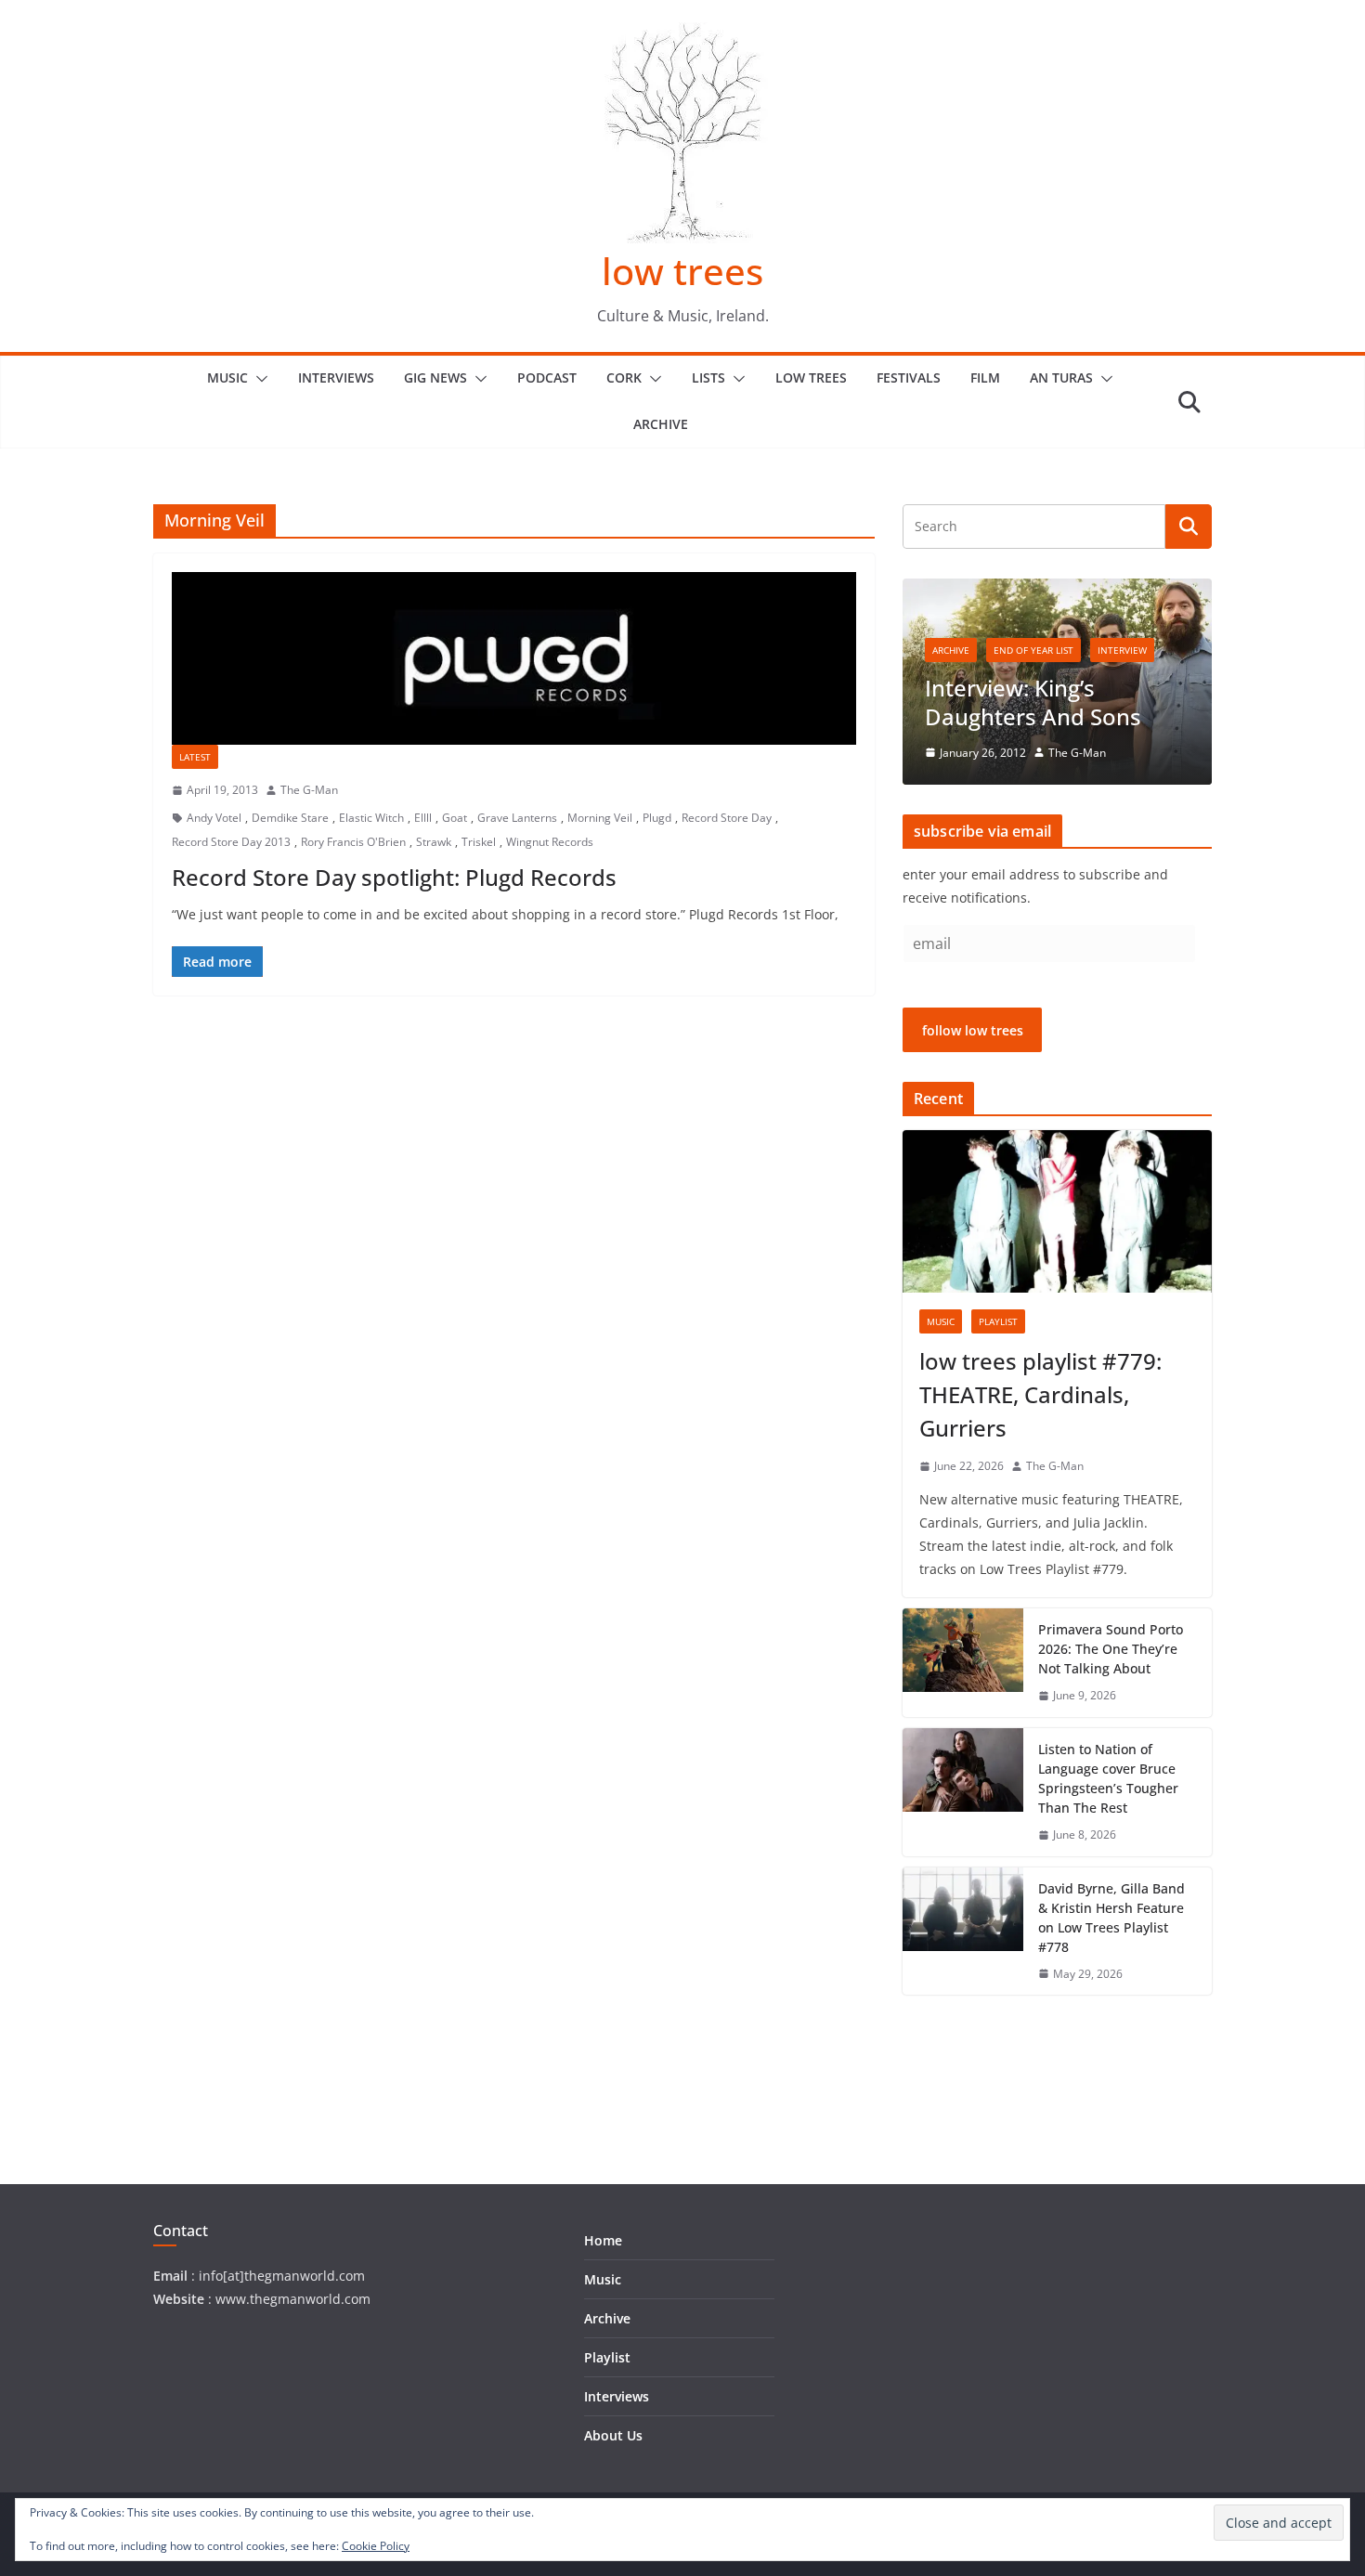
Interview (1122, 650)
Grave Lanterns (517, 818)
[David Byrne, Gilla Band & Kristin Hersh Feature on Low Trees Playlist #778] (963, 1932)
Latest (195, 757)
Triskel (479, 842)
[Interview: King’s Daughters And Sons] (1057, 590)
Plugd (657, 818)
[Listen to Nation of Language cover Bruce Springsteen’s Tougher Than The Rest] (963, 1792)
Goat (455, 818)
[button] (258, 379)
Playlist (998, 1321)
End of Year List (1033, 650)
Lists (708, 377)
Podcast (547, 377)
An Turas (1061, 377)
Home (603, 2240)
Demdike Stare (290, 818)
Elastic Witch (371, 818)
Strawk (434, 842)
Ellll (423, 818)
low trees (682, 271)
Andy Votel (214, 818)
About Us (613, 2435)
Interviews (336, 377)
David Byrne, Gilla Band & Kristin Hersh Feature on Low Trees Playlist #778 (1111, 1918)
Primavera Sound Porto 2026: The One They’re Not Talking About (1111, 1649)
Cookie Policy (376, 2546)
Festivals (909, 377)
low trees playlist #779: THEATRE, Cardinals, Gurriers (1040, 1394)
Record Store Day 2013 (231, 842)
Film (985, 377)
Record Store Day (727, 818)
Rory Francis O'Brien (353, 842)
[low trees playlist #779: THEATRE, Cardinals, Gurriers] (1057, 1211)
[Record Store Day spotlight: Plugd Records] (514, 658)
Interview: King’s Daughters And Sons (1033, 702)
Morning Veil (600, 818)
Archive (661, 424)
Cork (624, 377)
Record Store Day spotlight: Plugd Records (394, 877)
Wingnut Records (550, 842)
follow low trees (973, 1030)
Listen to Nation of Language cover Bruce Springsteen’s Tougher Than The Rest (1108, 1778)
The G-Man (309, 790)
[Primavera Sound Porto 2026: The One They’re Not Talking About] (963, 1663)
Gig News (435, 377)
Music (227, 377)
